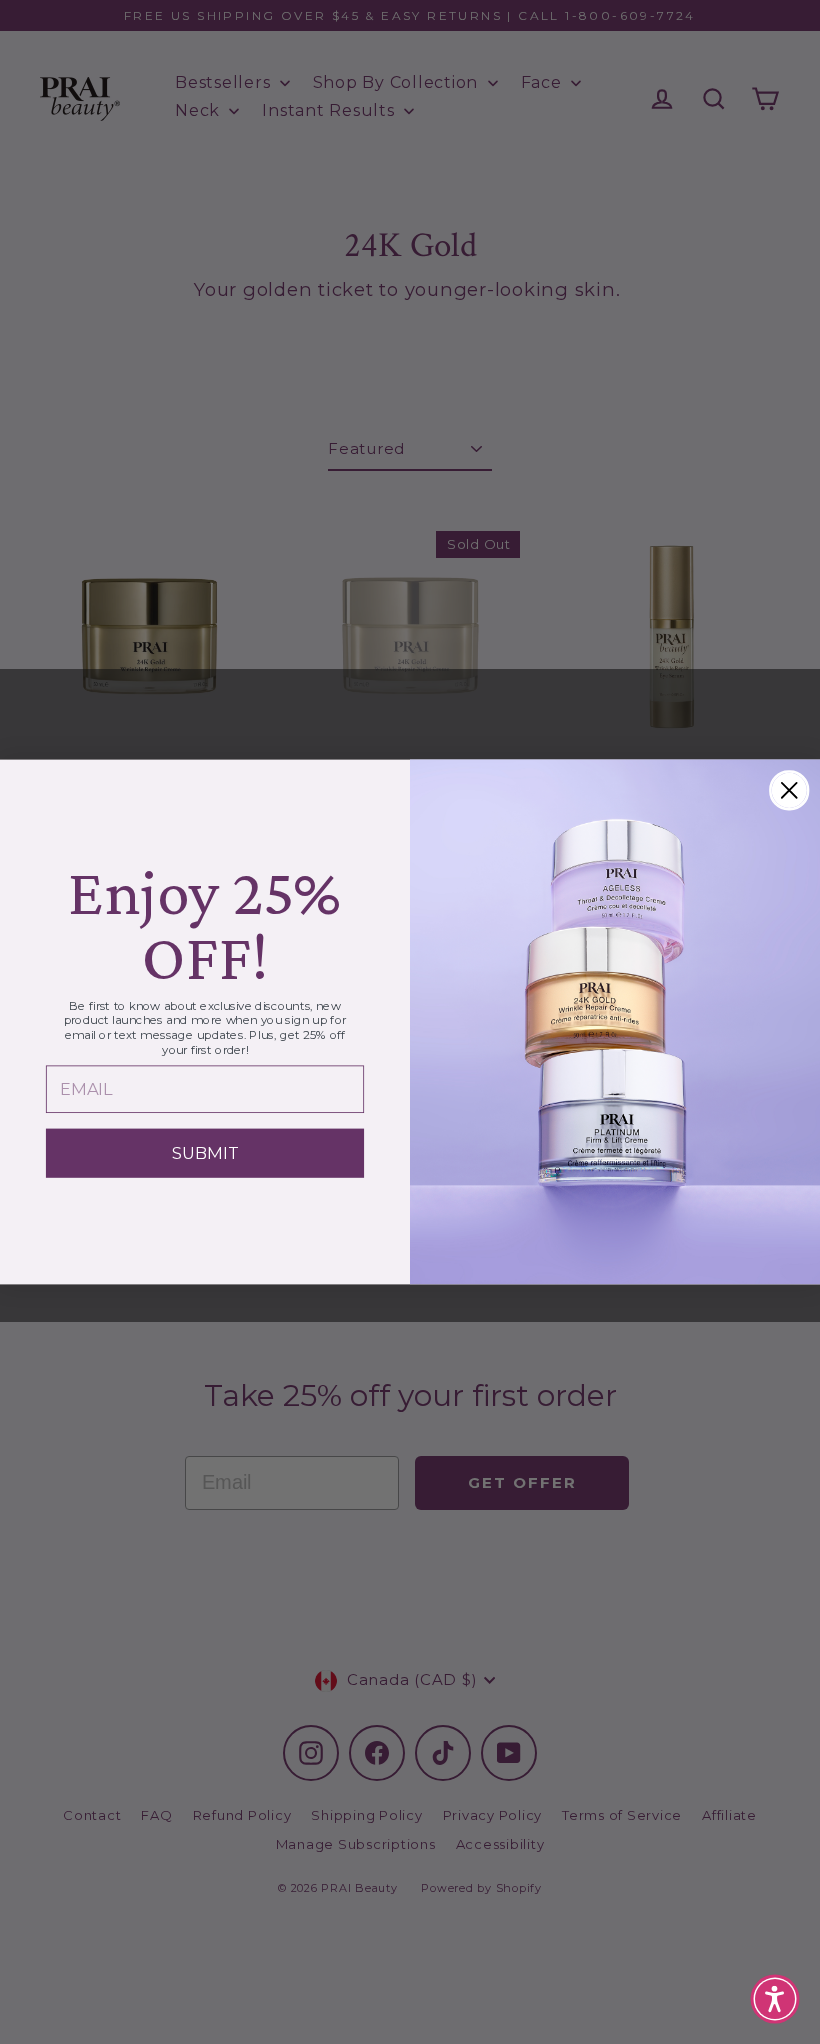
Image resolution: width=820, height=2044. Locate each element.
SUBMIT (205, 1153)
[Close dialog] (789, 790)
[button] (775, 1999)
